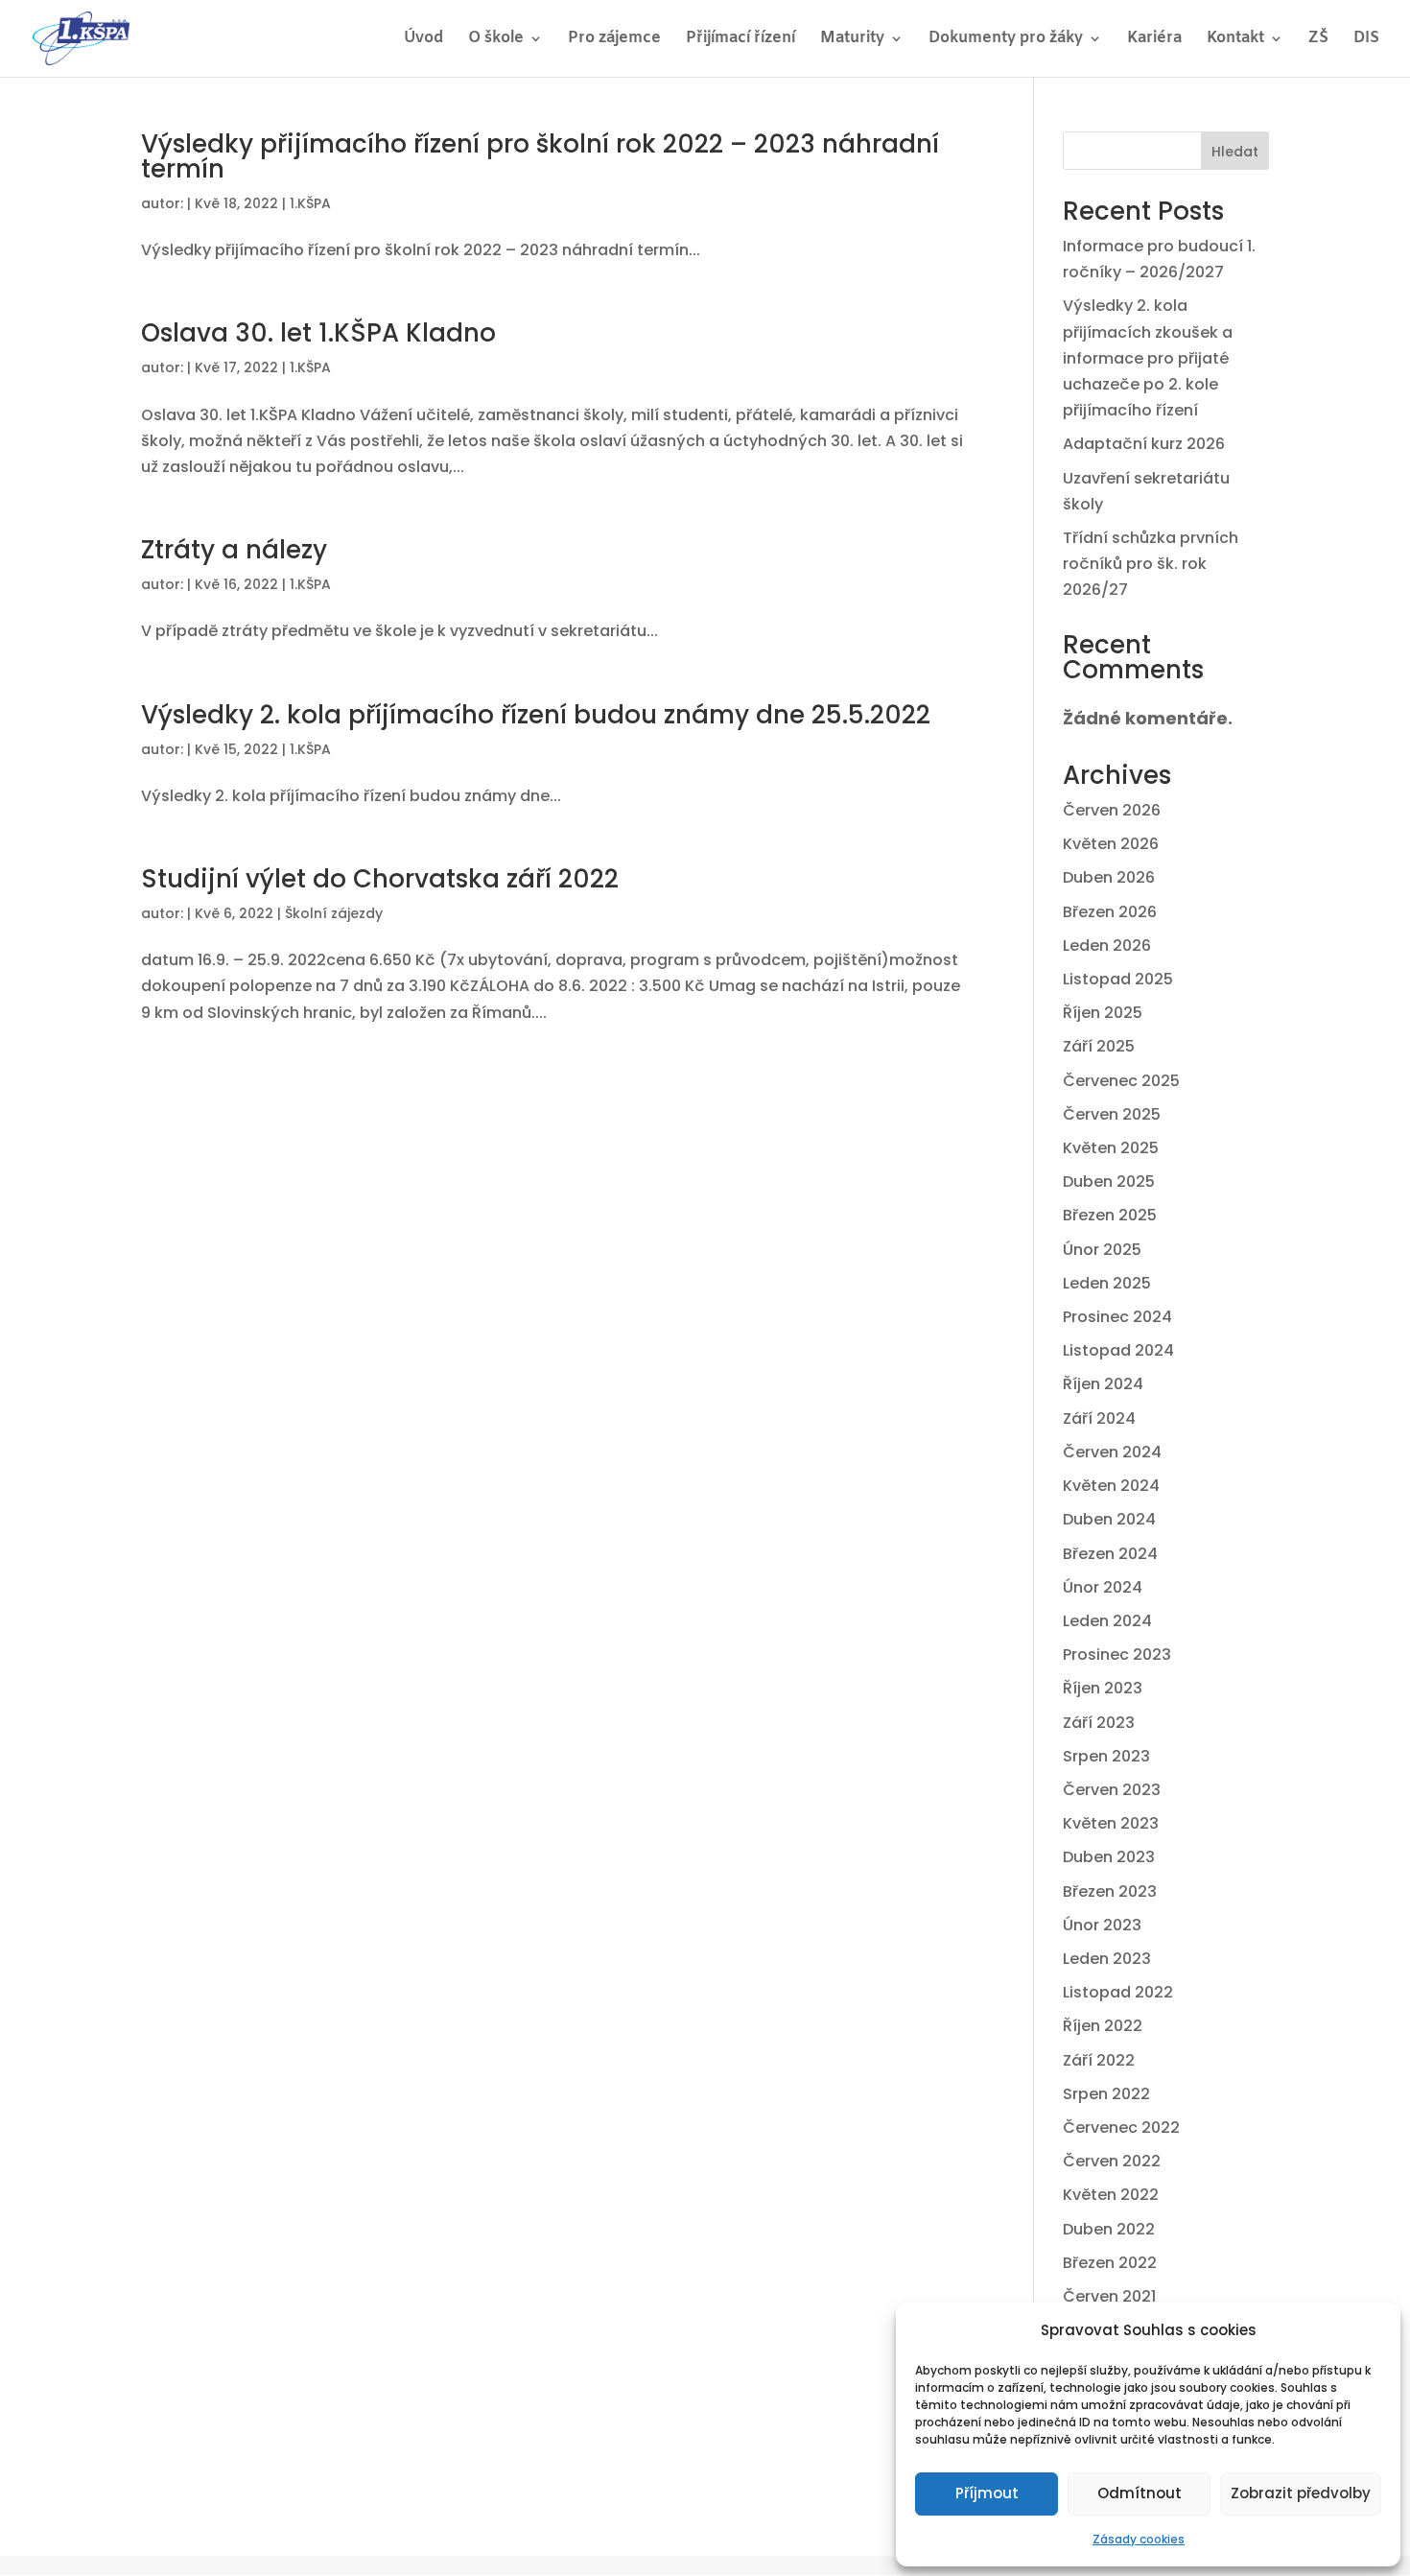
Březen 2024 (1110, 1554)
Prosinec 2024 (1117, 1317)
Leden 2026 (1107, 945)
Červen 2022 (1112, 2161)
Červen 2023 (1112, 1790)
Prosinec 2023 (1117, 1654)
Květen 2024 (1111, 1486)
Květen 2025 (1111, 1148)
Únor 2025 (1102, 1250)
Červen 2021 (1109, 2296)
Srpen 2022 (1106, 2094)
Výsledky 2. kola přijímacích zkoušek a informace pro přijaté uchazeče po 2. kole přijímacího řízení (1148, 358)
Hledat (1235, 152)
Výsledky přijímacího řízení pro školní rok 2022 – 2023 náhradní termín (540, 156)
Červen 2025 (1112, 1114)
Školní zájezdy (334, 913)
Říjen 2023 (1103, 1688)
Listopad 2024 (1118, 1350)
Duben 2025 (1109, 1182)
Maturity (852, 40)
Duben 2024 (1109, 1519)
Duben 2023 (1109, 1857)
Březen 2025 (1110, 1215)
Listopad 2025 (1118, 979)
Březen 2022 (1110, 2263)
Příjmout (987, 2493)
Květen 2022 (1111, 2195)
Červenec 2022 (1121, 2127)
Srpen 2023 (1106, 1756)
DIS (1366, 40)
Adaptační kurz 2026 (1144, 444)
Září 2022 (1099, 2060)
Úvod (423, 40)
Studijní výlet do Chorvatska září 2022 (380, 879)
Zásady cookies (1139, 2539)
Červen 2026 (1112, 810)
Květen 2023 (1111, 1823)
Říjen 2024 (1103, 1384)
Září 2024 (1099, 1418)
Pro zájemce (614, 40)
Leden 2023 (1107, 1959)
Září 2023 (1099, 1723)
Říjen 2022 (1103, 2026)
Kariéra (1154, 40)
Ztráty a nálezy (234, 550)
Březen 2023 (1110, 1891)
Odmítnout (1140, 2493)
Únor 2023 (1102, 1925)
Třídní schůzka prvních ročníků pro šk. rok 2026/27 (1151, 564)
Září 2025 (1099, 1046)
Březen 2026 (1110, 912)
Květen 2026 (1111, 844)
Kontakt (1235, 40)
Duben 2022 (1109, 2229)
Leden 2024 (1107, 1621)
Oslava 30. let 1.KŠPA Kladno (318, 333)
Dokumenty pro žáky (1006, 40)
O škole (496, 40)
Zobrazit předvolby (1301, 2493)
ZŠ (1318, 40)
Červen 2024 (1112, 1452)
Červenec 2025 (1121, 1081)
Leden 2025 (1107, 1283)
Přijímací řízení (740, 40)
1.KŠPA (310, 203)
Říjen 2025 (1103, 1013)
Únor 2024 (1103, 1587)
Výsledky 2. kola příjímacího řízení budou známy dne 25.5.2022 (536, 715)
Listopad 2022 (1118, 1992)
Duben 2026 (1109, 877)
